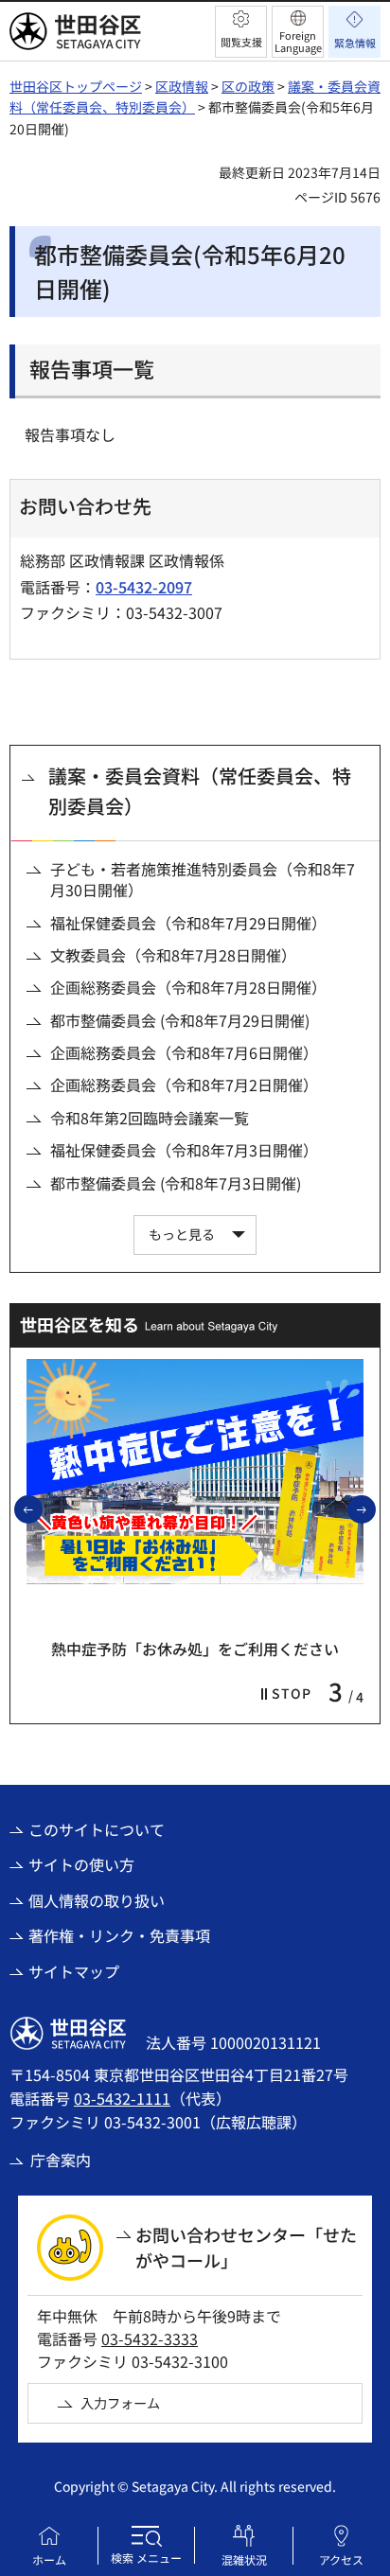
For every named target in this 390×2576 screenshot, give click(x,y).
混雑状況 (244, 2559)
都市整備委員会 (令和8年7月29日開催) (180, 1020)
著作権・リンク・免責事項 (119, 1935)
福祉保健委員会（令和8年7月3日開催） (184, 1150)
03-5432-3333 (150, 2338)
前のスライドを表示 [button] (42, 1509)
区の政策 (248, 86)
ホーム (49, 2559)
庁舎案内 (61, 2160)
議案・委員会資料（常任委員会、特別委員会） (200, 791)
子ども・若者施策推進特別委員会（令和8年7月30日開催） (203, 880)
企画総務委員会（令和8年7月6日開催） (184, 1052)
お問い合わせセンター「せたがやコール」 (246, 2247)
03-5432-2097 (144, 587)
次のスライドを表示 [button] (375, 1509)
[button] (241, 32)
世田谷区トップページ (76, 86)
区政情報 (182, 86)
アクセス (341, 2559)
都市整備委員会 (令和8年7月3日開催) (176, 1183)
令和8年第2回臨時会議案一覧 (150, 1118)
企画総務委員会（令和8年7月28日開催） (188, 987)
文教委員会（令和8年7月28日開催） (173, 955)
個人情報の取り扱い (97, 1900)
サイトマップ (74, 1971)
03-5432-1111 (122, 2098)
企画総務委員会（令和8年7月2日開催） (184, 1085)
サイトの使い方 (81, 1864)
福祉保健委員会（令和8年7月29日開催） (188, 923)
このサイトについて (97, 1829)
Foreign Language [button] (298, 41)
